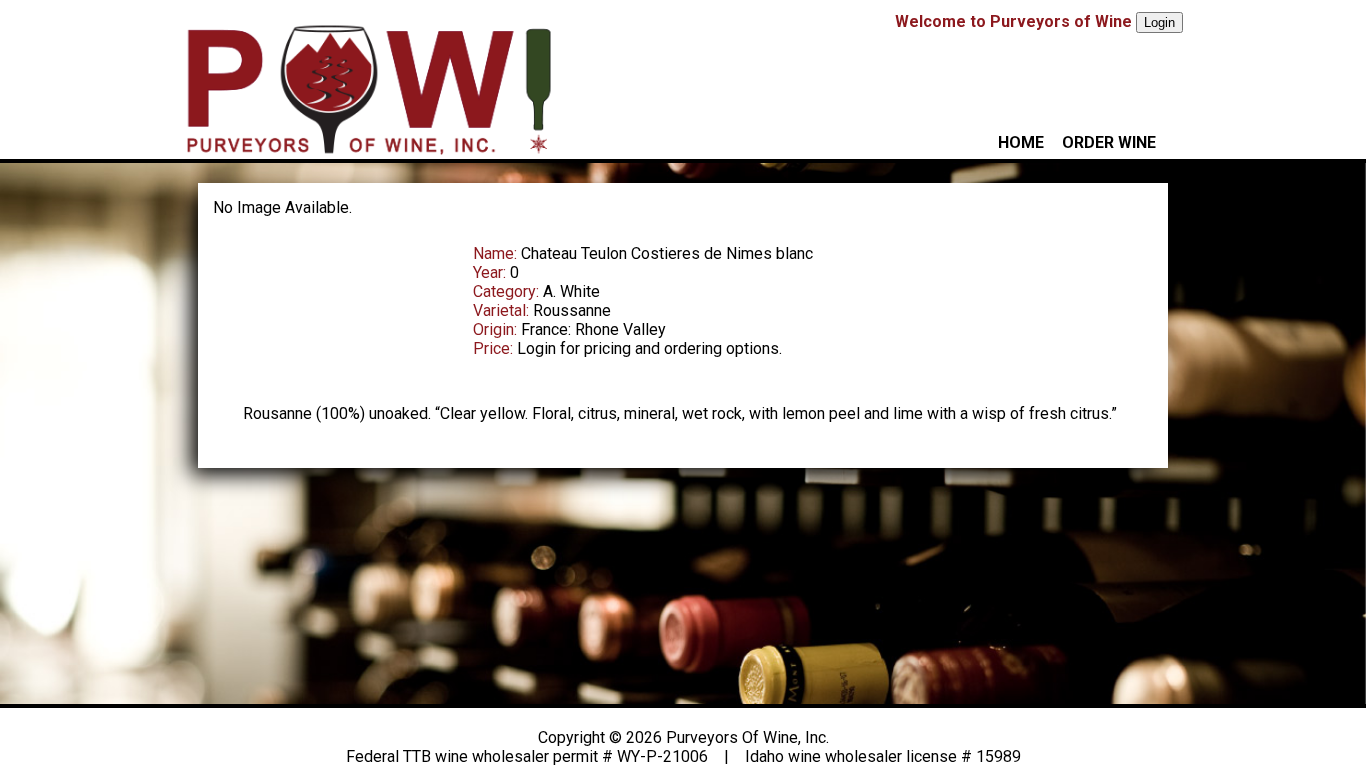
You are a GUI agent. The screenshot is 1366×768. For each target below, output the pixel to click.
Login (1159, 22)
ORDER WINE (1109, 142)
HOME (1021, 142)
